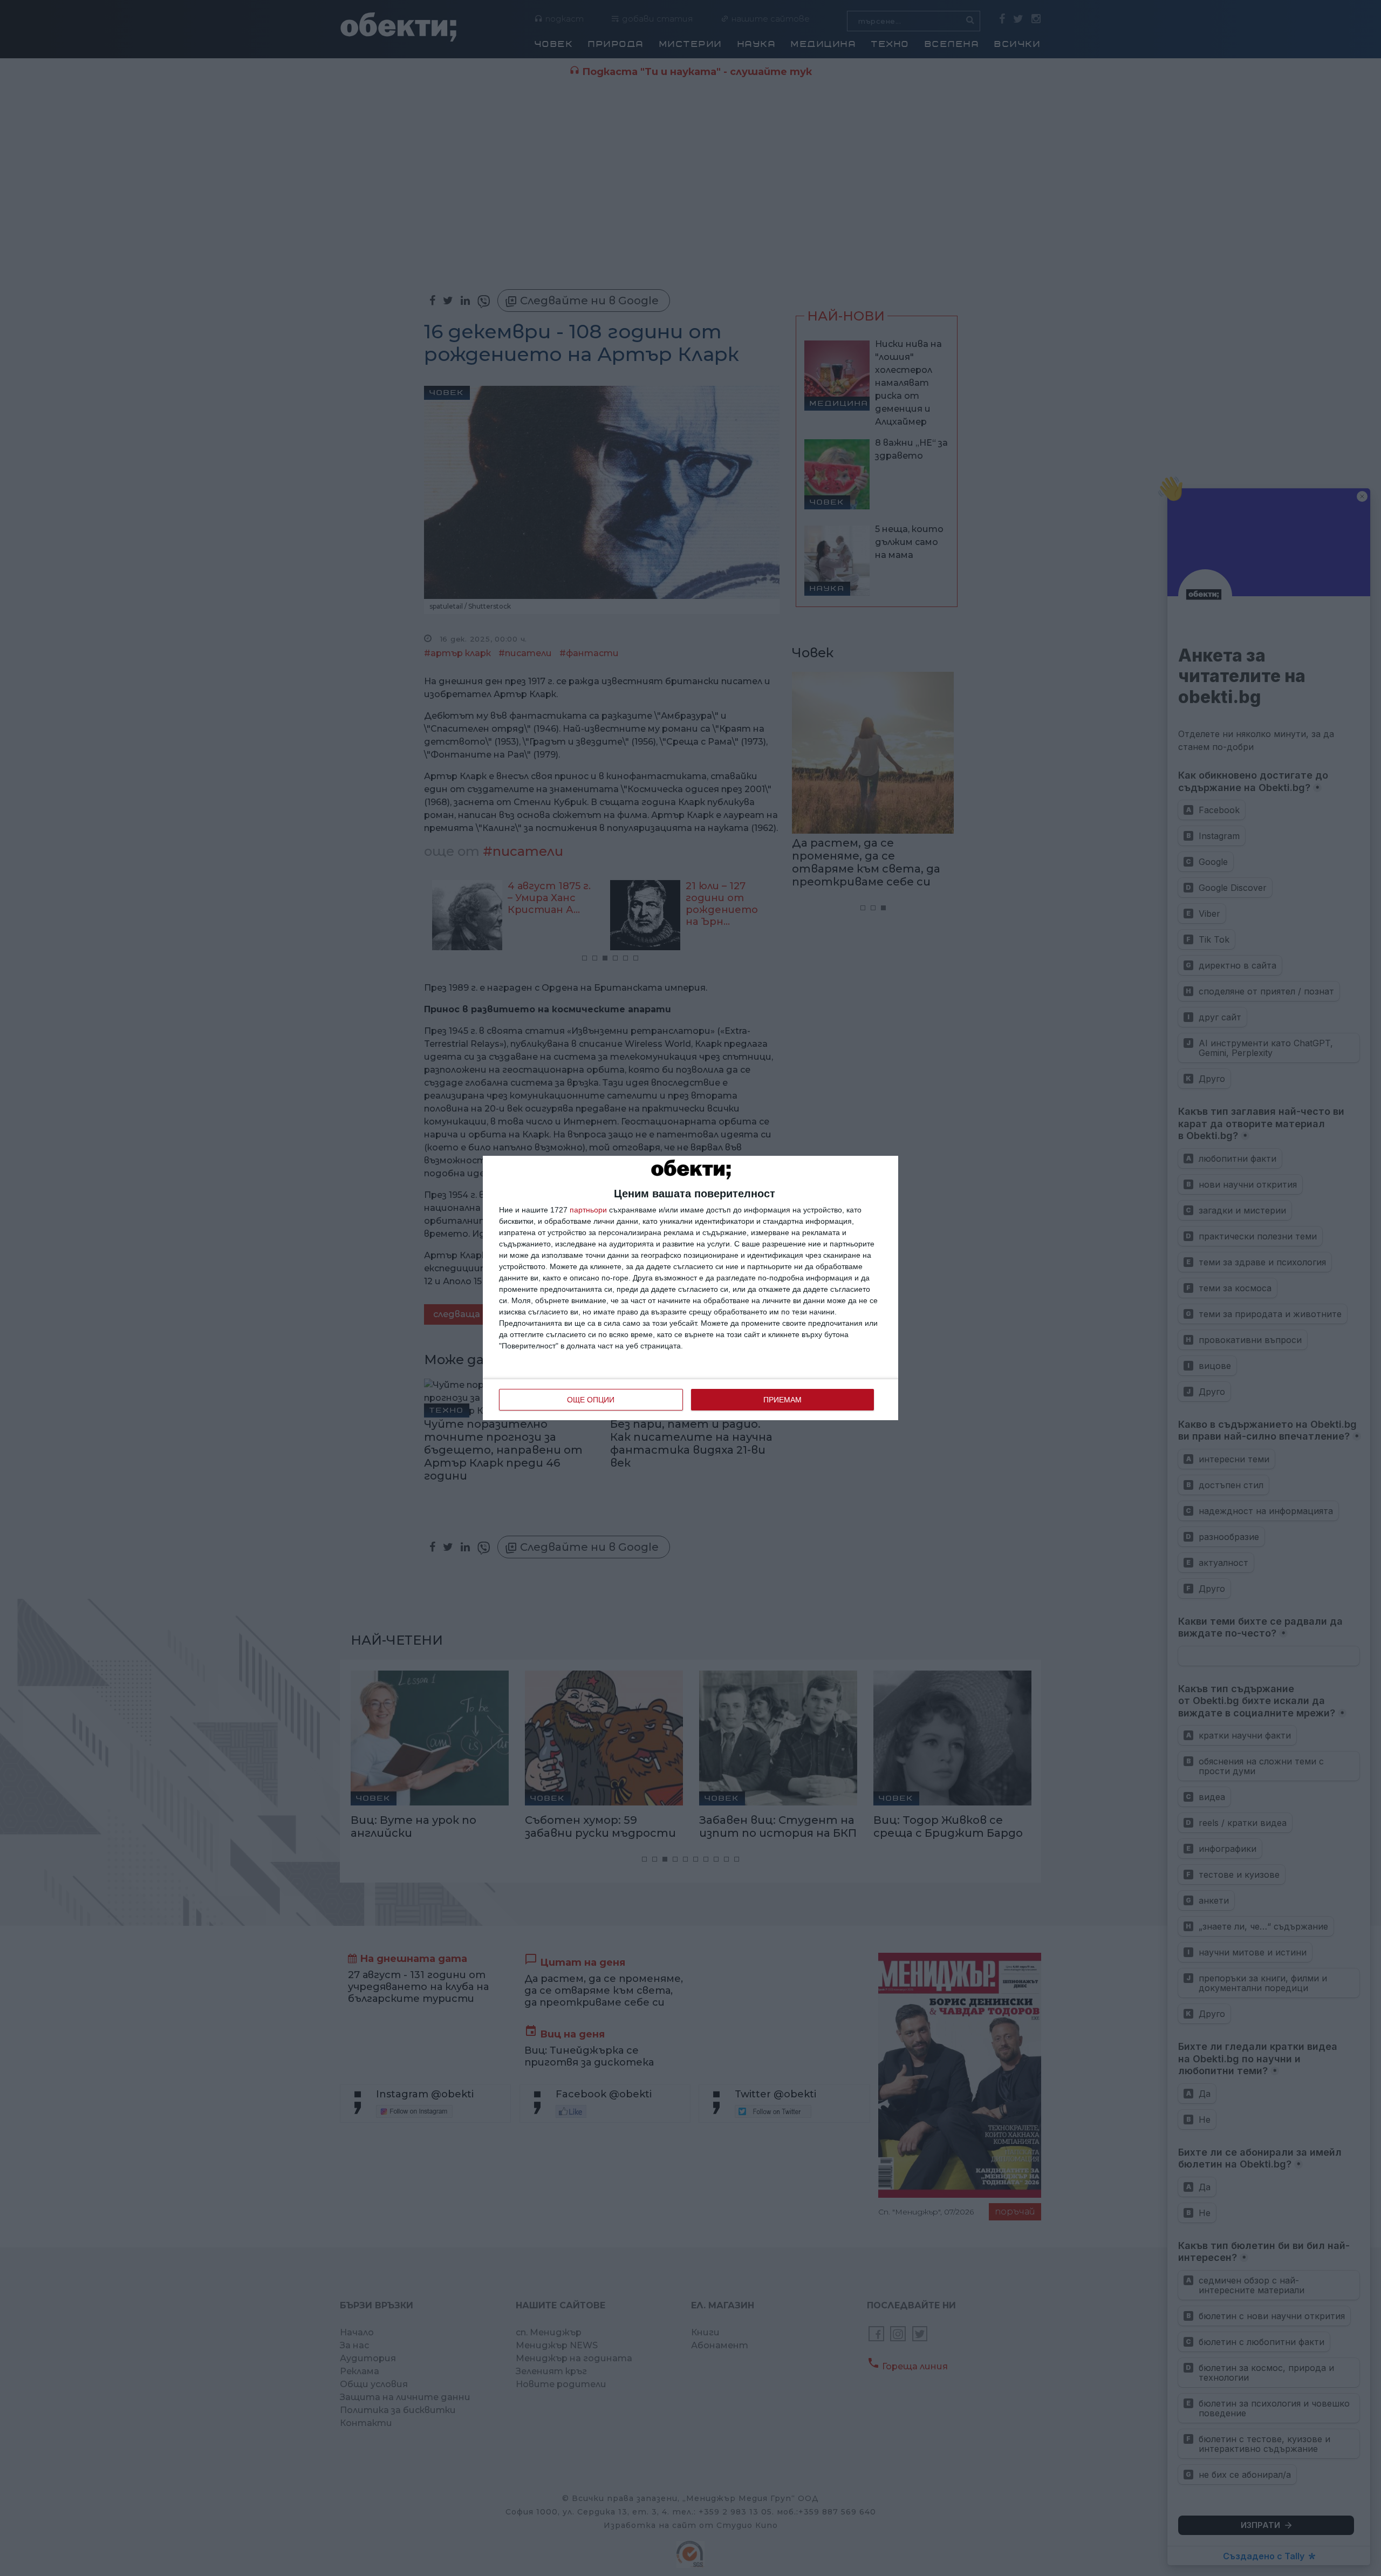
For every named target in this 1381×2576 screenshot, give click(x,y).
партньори (588, 1210)
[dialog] (690, 1288)
